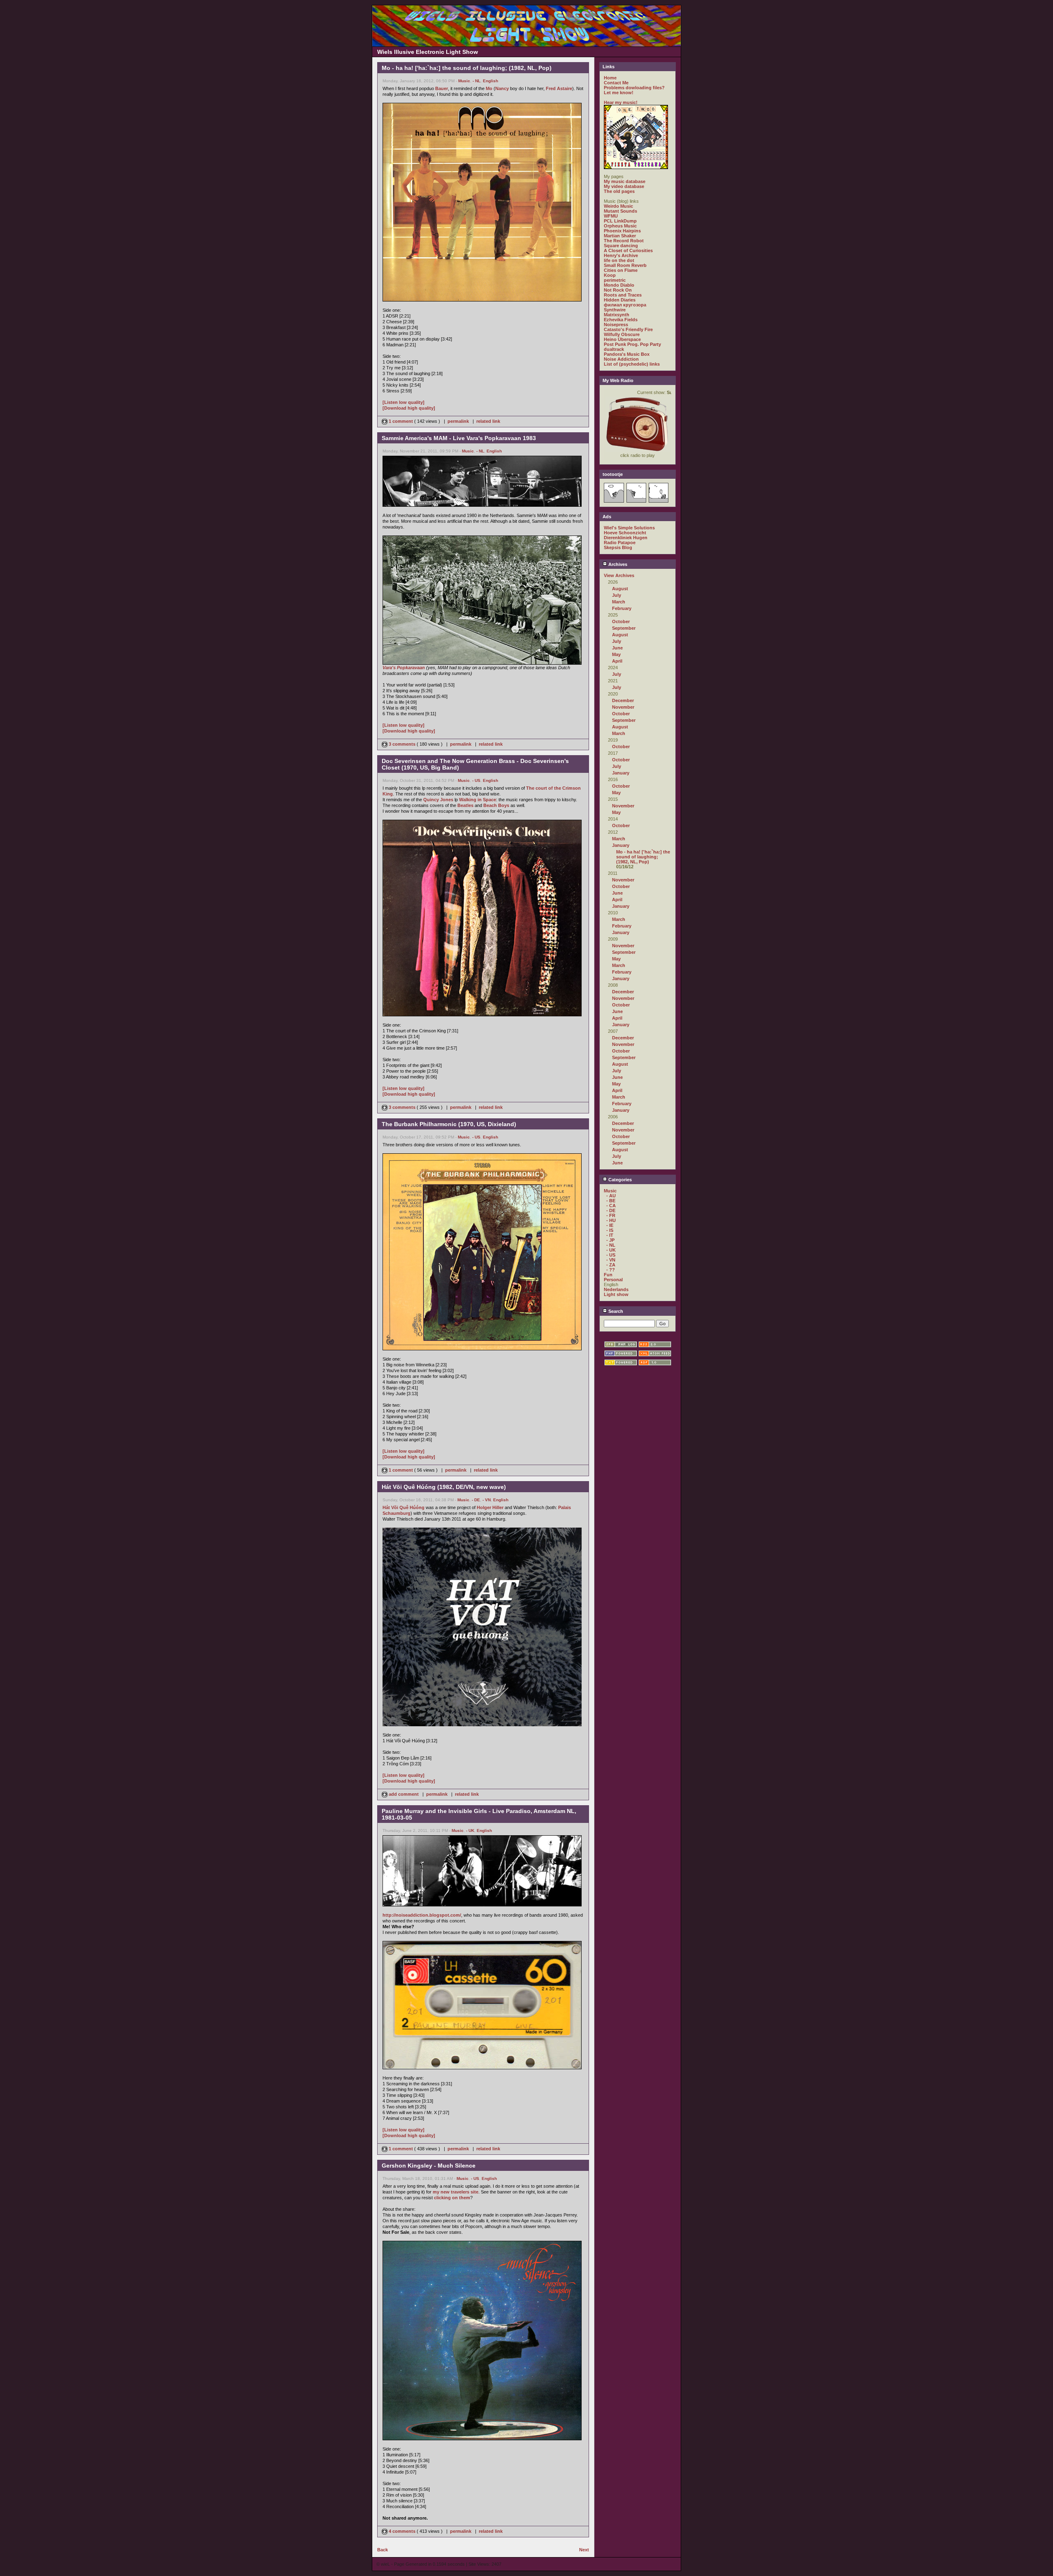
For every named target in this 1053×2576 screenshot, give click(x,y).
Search (615, 1311)
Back (383, 2550)
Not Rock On (618, 290)
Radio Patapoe (620, 543)
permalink (458, 421)
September (624, 628)
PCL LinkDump (620, 221)
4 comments (402, 2531)
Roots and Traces (623, 295)
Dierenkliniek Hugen (626, 538)
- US (476, 780)
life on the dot (619, 260)
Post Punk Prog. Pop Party (632, 344)
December (623, 700)
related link (488, 421)
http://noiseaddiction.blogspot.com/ (422, 1915)
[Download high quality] (409, 408)
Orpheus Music (620, 226)
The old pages (619, 191)
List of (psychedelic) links (632, 364)
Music (464, 81)
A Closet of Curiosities (628, 250)
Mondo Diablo (619, 285)
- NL (477, 81)
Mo (489, 88)
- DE (476, 1500)
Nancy (502, 88)
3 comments (402, 744)
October (621, 621)
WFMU (611, 216)
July (617, 595)
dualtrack (614, 349)
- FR (611, 1215)
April (617, 661)
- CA (611, 1206)
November (623, 707)
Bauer (442, 88)
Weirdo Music (618, 206)
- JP (610, 1240)
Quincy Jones (438, 800)
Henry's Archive (621, 255)
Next (584, 2550)
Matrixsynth (617, 315)
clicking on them (452, 2198)
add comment (404, 1794)
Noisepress (616, 325)
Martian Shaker (620, 236)
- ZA (611, 1265)
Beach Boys (496, 805)
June (617, 648)
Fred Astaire (559, 88)
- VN (487, 1500)
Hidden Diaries (620, 300)
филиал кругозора (625, 305)
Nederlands (616, 1289)
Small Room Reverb (625, 265)
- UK (470, 1831)
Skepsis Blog (618, 547)
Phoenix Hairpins (622, 231)
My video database (624, 186)
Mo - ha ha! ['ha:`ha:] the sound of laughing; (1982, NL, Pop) (643, 857)
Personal (613, 1280)
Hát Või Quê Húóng (404, 1507)
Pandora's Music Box (627, 354)
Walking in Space (478, 800)
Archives (617, 564)
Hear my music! (621, 102)
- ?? (611, 1270)
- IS (610, 1230)
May (616, 654)
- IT (610, 1235)
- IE (610, 1225)
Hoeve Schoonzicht (625, 533)
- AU (611, 1196)
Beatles (465, 805)
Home (610, 78)
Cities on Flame (621, 270)
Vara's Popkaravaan (404, 668)
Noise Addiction (621, 359)
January (621, 773)
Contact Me (616, 83)
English (491, 81)
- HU (611, 1220)
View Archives (619, 575)
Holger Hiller (490, 1507)
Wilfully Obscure (622, 334)
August (620, 589)
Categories (619, 1180)
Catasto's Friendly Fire (628, 329)
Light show (616, 1294)
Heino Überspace (622, 339)
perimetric (615, 280)
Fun (608, 1275)
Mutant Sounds (620, 211)
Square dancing (621, 246)
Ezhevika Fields (621, 320)
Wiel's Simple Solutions (629, 528)
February (622, 608)
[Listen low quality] (404, 402)
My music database (625, 181)
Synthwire (615, 310)
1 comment (401, 421)
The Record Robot (624, 241)
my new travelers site (456, 2192)
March (619, 602)
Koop (610, 275)
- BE (611, 1201)
